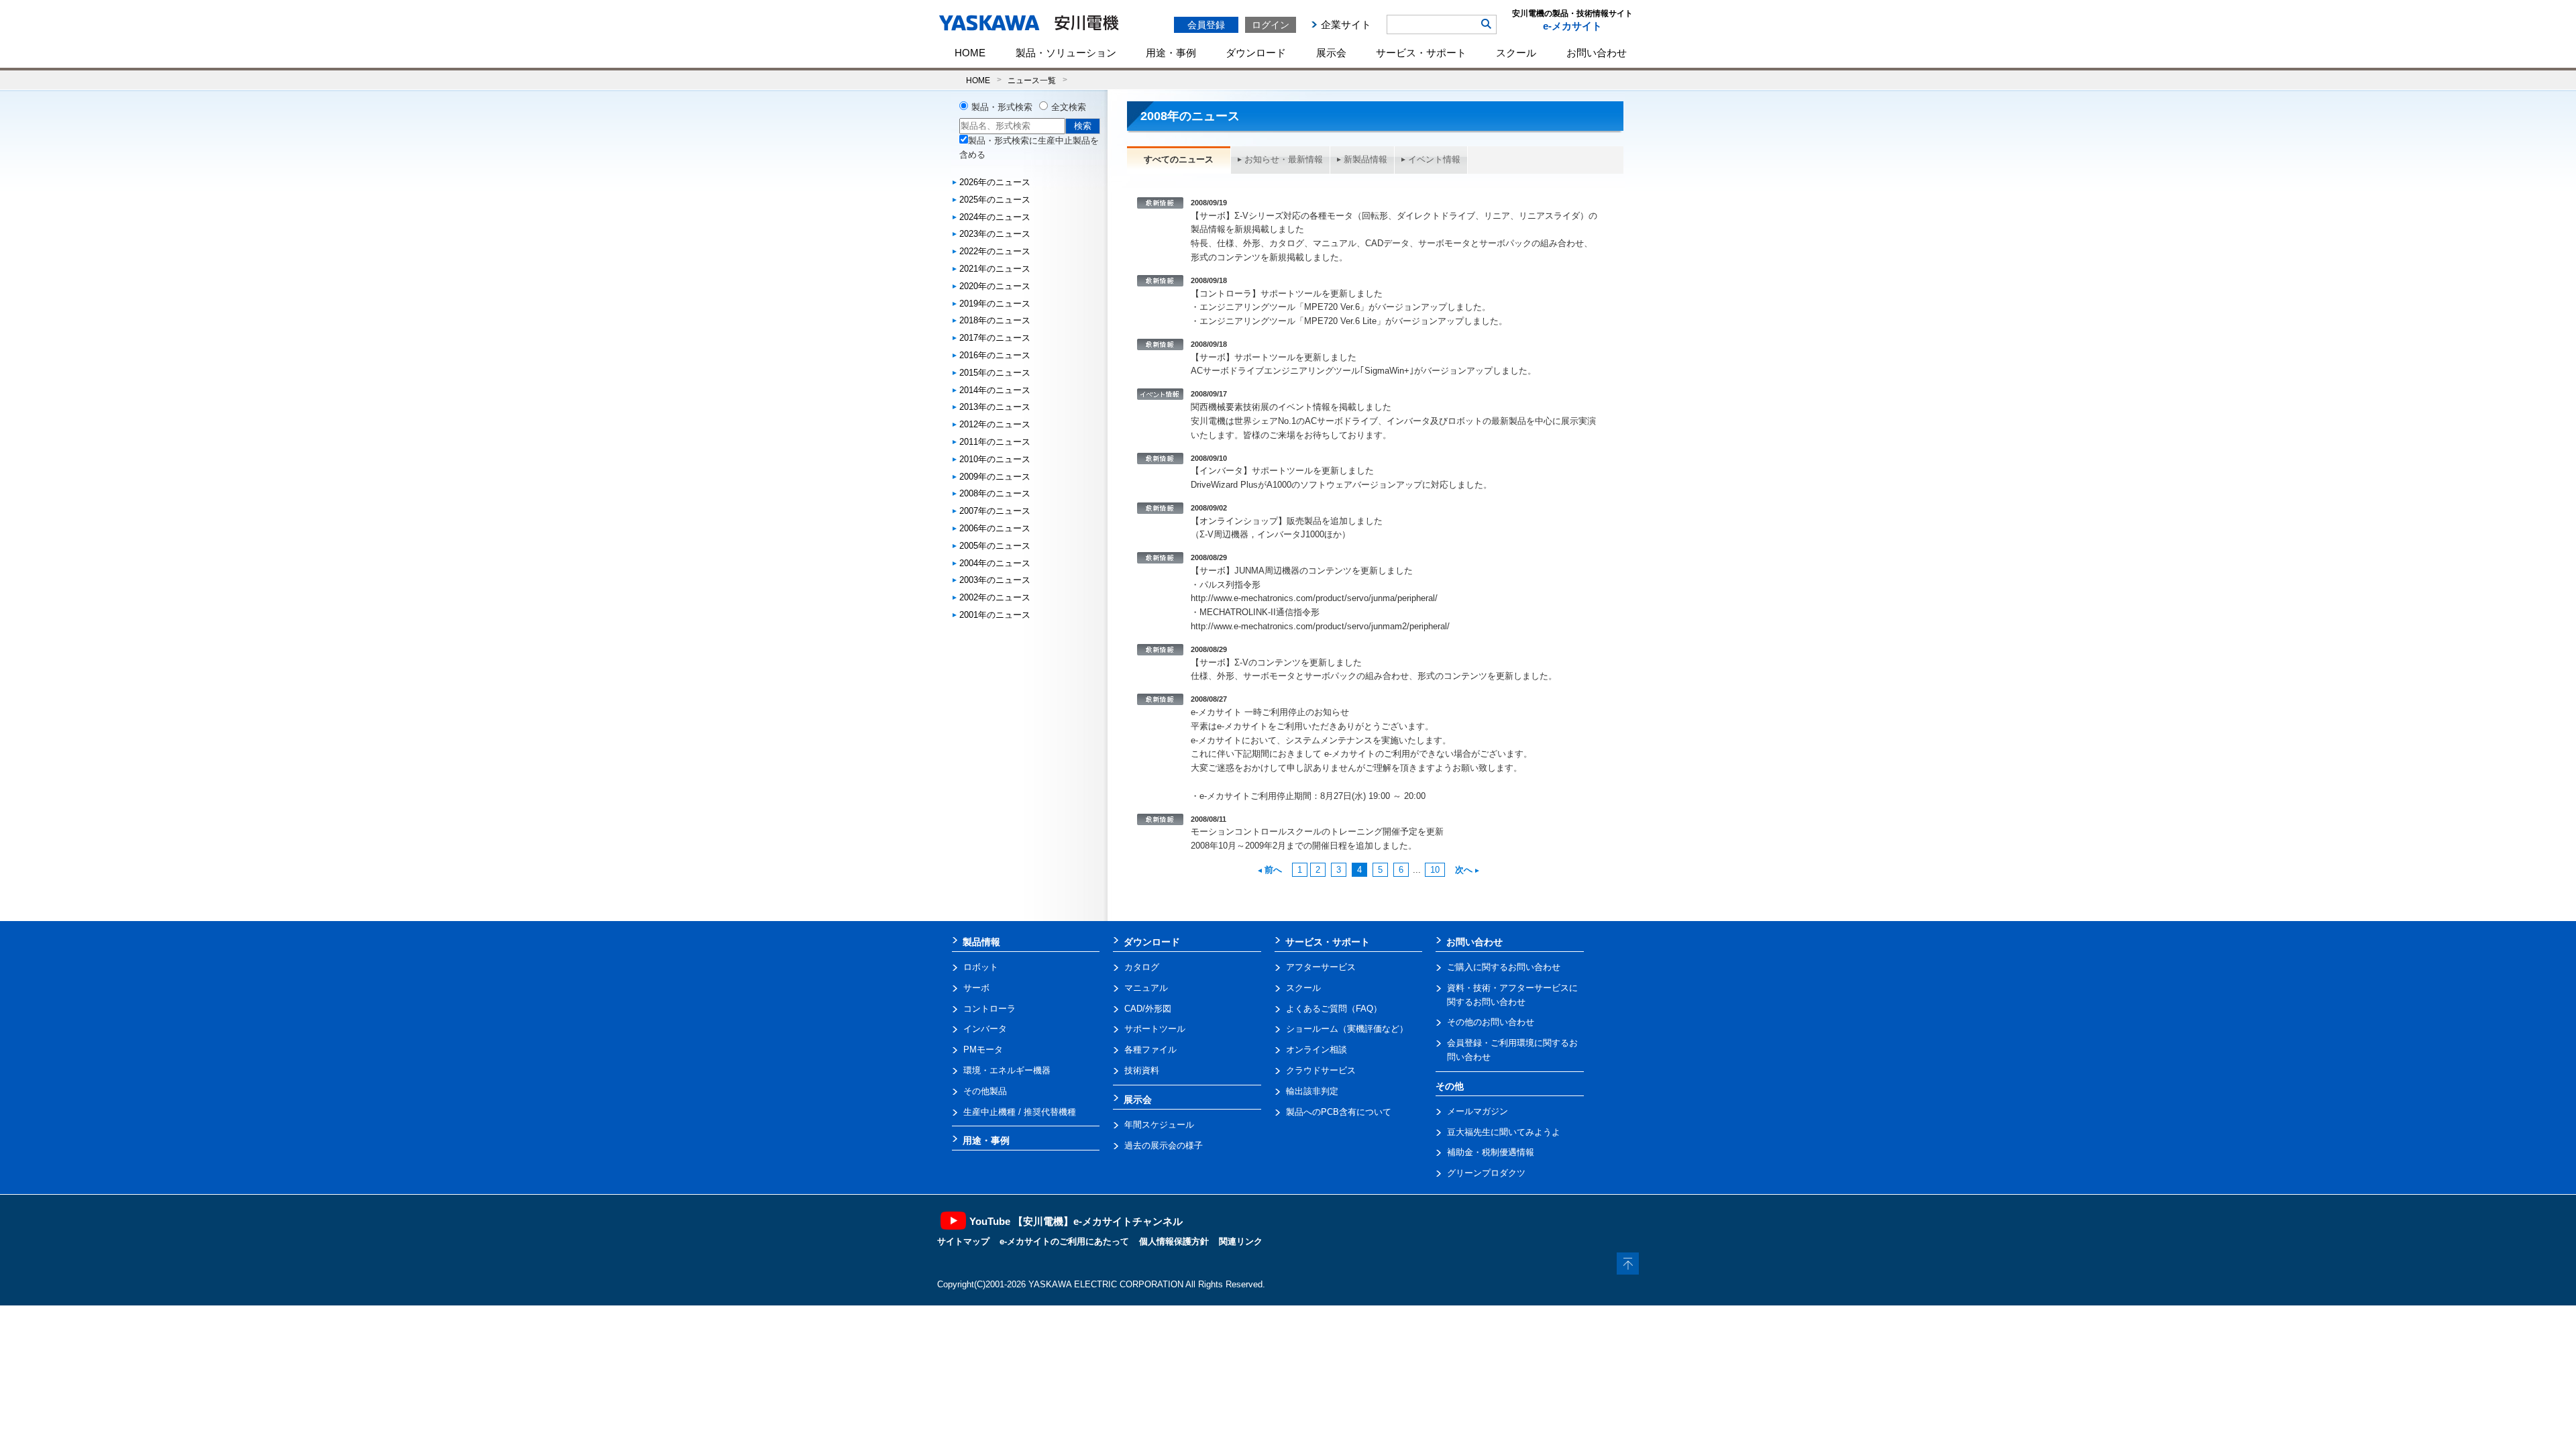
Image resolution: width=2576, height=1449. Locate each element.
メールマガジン (1478, 1111)
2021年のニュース (995, 269)
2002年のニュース (995, 597)
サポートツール (1155, 1029)
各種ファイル (1150, 1050)
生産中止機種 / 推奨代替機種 (1020, 1112)
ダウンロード (1256, 53)
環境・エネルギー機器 (1007, 1070)
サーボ (976, 988)
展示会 (1331, 53)
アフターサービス (1321, 967)
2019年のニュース (995, 304)
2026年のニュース (995, 182)
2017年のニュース (995, 338)
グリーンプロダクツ (1486, 1173)
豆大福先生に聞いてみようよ (1504, 1132)
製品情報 (981, 942)
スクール (1516, 53)
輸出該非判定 (1312, 1091)
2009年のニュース (995, 477)
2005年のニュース (995, 546)
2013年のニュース (995, 407)
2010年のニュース (995, 459)
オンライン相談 (1317, 1050)
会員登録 (1206, 25)
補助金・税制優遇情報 (1491, 1152)
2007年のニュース (995, 511)
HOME (970, 53)
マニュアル (1146, 988)
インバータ (985, 1029)
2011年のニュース (995, 442)
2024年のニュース (995, 217)
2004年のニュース (995, 563)
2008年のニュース (995, 493)
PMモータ (983, 1050)
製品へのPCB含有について (1339, 1112)
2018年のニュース (995, 320)
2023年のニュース (995, 234)
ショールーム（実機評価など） (1347, 1029)
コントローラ (989, 1009)
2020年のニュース (995, 286)
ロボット (981, 967)
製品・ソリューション (1066, 53)
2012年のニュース (995, 424)
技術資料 (1142, 1070)
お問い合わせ (1597, 53)
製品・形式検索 (1002, 107)
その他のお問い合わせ (1491, 1022)
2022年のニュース (995, 251)
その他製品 (985, 1091)
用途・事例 (1171, 53)
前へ (1273, 870)
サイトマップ (963, 1241)
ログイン (1271, 25)
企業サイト (1346, 24)
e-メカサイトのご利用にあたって (1064, 1241)
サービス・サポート (1421, 53)
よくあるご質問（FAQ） (1334, 1009)
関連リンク (1241, 1241)
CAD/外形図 (1148, 1009)
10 (1435, 870)
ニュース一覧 (1032, 80)
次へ (1464, 870)
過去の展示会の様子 (1164, 1145)
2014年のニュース (995, 390)
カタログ (1142, 967)
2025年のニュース (995, 200)
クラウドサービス (1321, 1070)
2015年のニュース (995, 373)
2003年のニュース (995, 580)
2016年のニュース (995, 355)
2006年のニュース (995, 528)
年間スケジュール (1159, 1125)
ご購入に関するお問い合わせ (1504, 967)
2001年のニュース (995, 615)
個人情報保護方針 (1174, 1241)
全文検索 (1069, 107)
